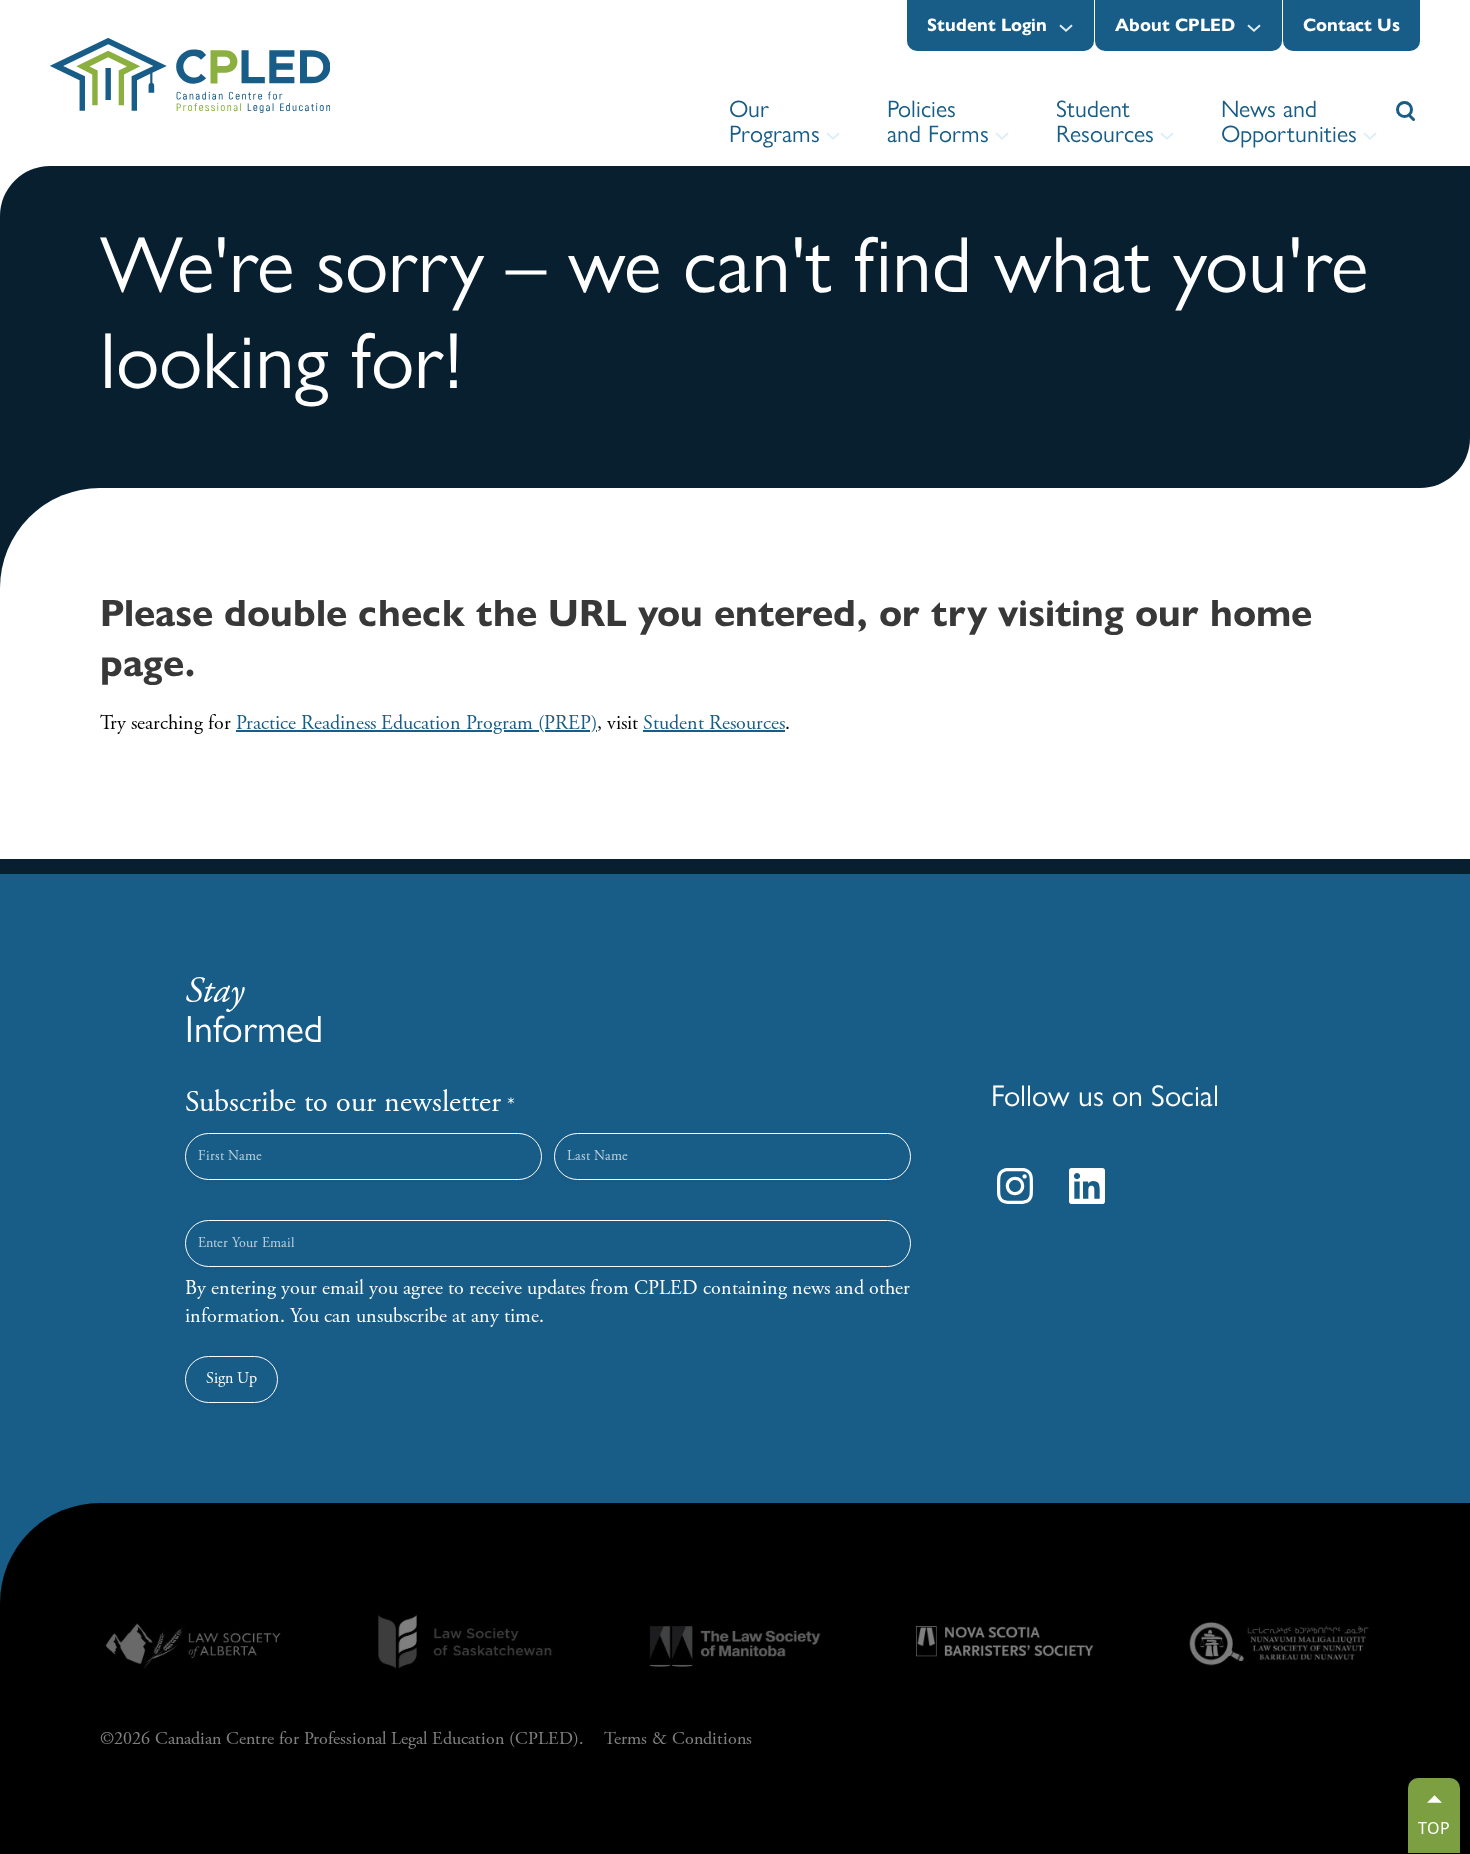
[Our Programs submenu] (833, 136)
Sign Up (231, 1378)
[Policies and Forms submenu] (1002, 136)
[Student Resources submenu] (1167, 136)
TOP (1434, 1828)
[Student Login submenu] (1066, 28)
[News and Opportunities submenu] (1370, 136)
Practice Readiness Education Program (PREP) (416, 723)
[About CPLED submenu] (1254, 28)
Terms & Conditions (678, 1738)
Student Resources (714, 723)
